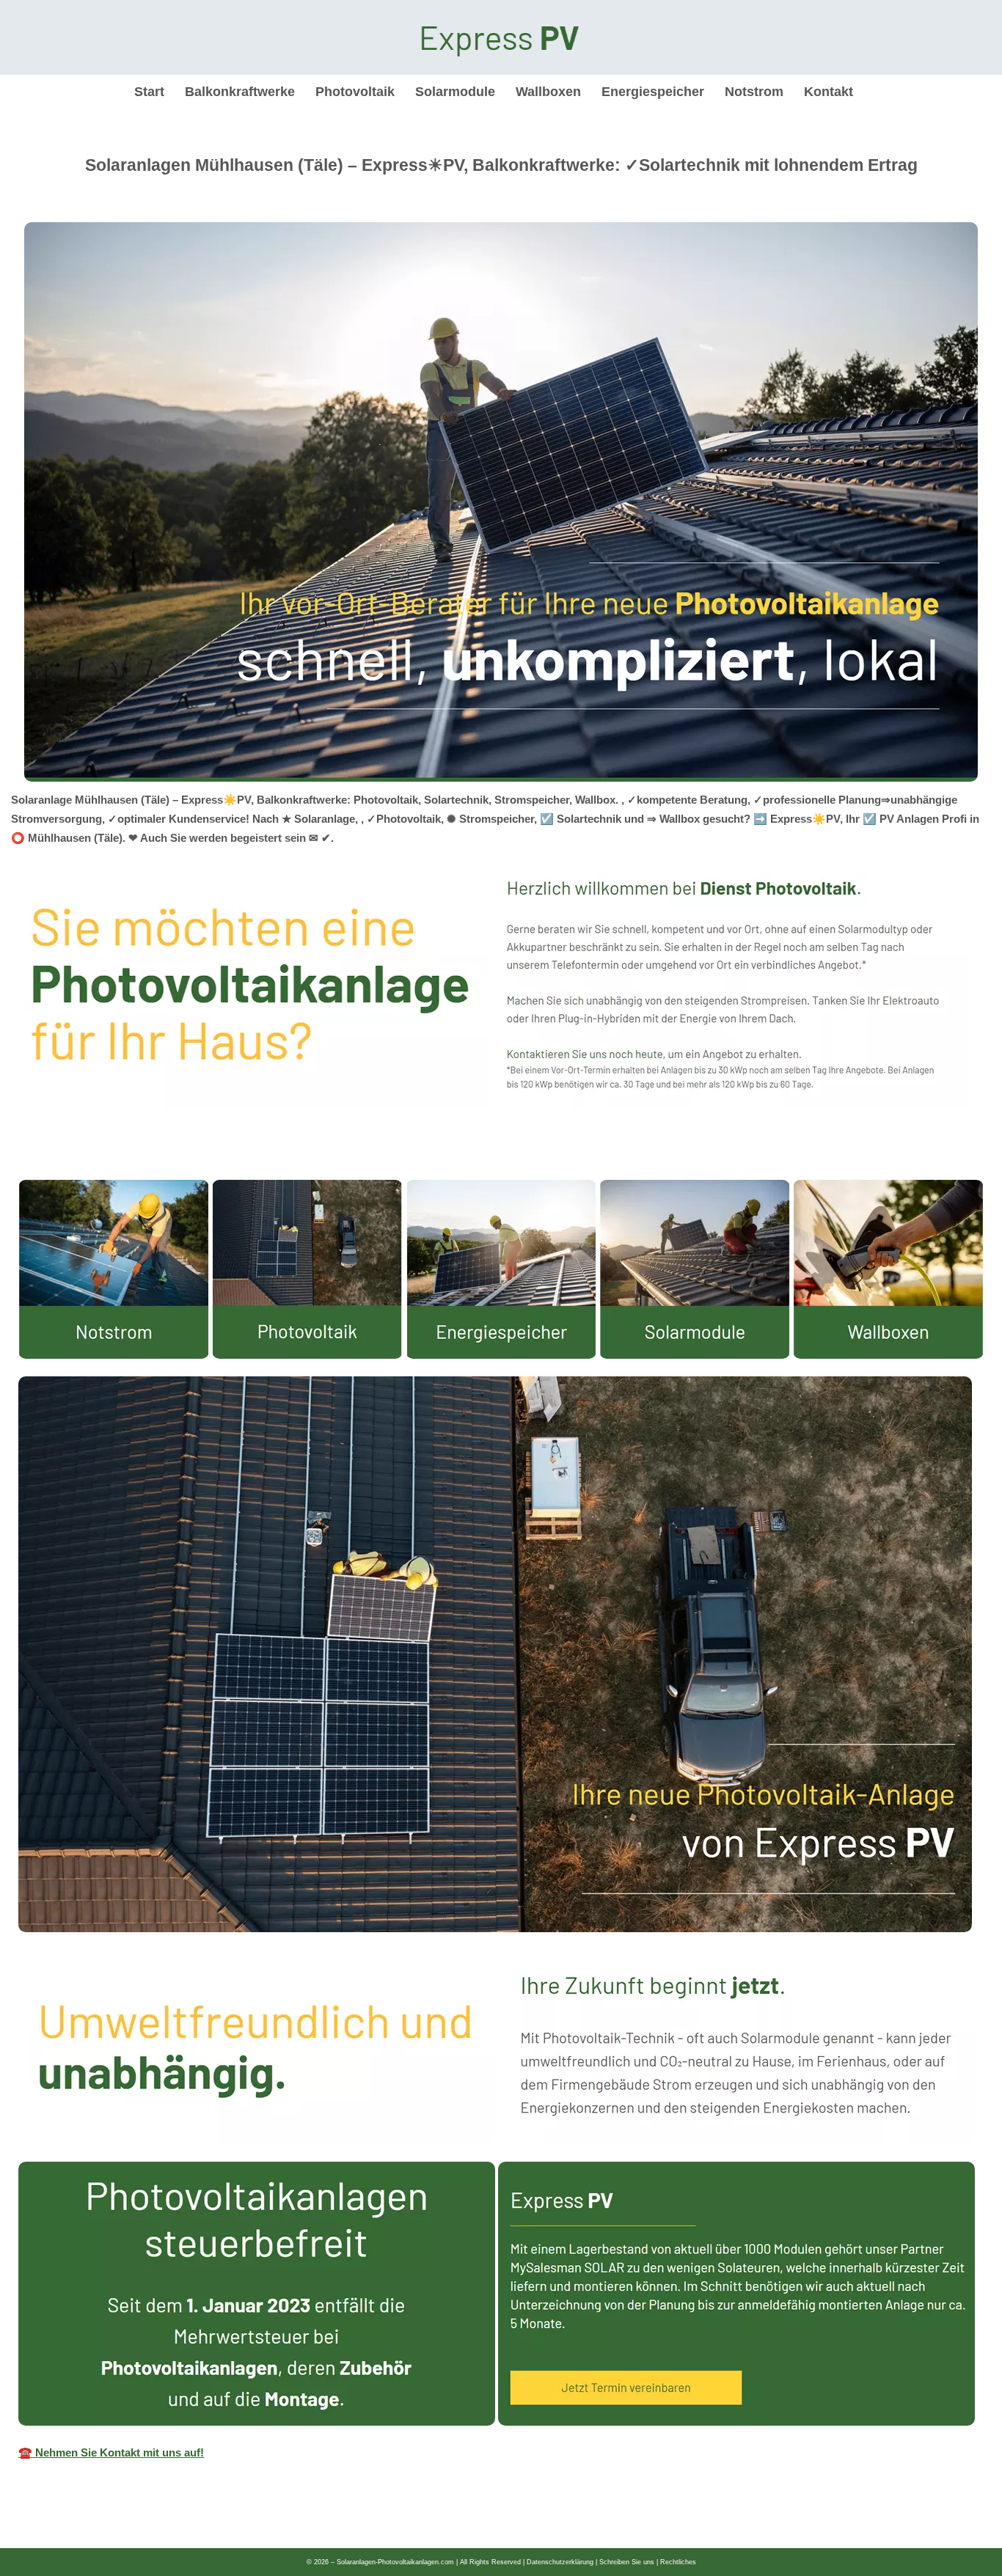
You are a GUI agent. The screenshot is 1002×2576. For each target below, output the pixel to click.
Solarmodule (455, 92)
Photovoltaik (355, 92)
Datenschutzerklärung (560, 2562)
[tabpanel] (501, 1827)
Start (149, 92)
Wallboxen (548, 92)
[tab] (18, 1165)
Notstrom (754, 92)
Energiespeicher (653, 92)
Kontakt (829, 92)
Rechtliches (678, 2562)
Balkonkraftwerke (240, 92)
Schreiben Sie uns (627, 2562)
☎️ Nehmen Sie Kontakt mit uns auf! (111, 2452)
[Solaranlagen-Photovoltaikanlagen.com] (501, 37)
